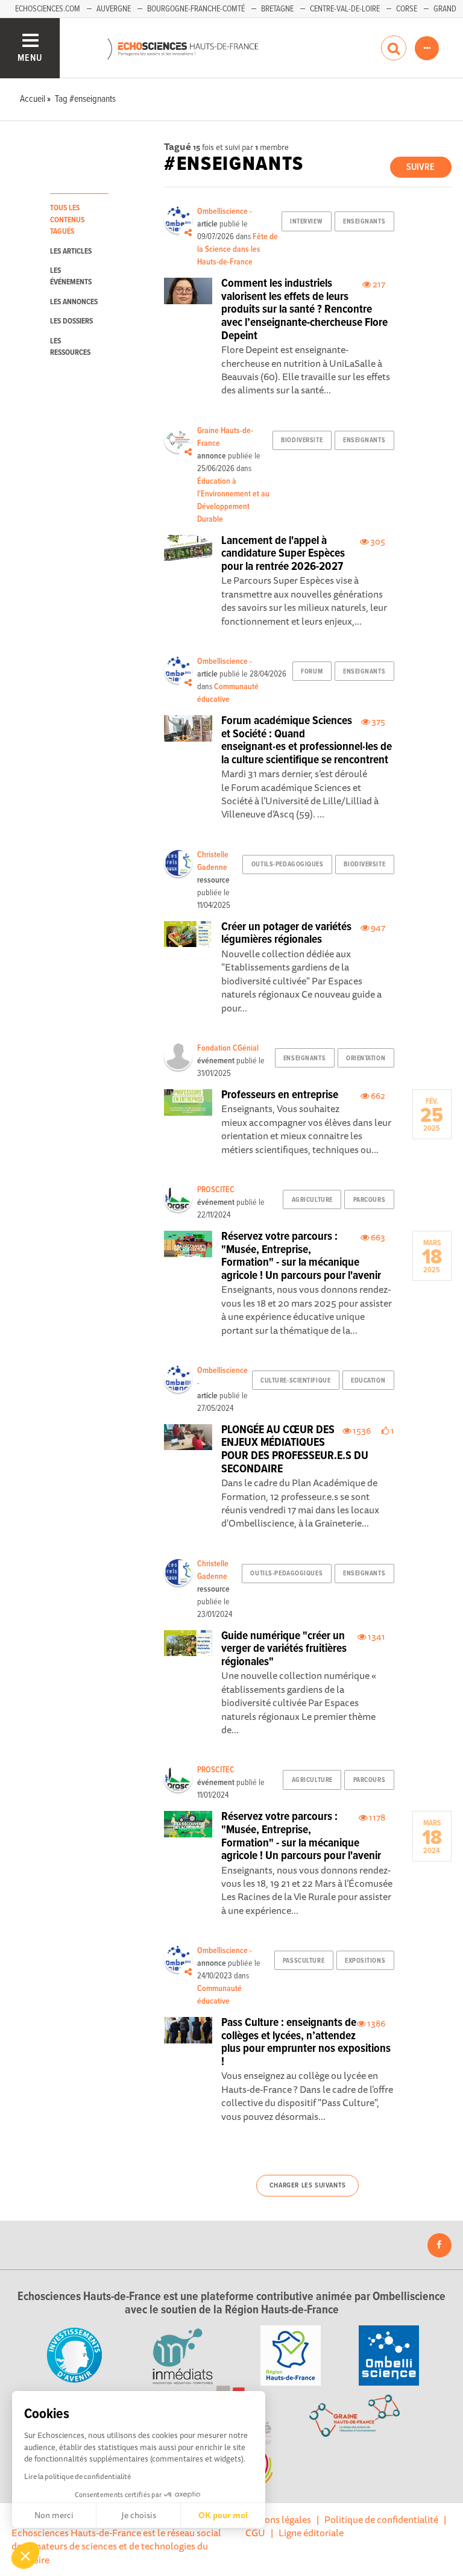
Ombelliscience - (225, 211)
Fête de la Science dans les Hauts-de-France (238, 249)
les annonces (74, 302)
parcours (369, 1200)
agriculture (312, 1200)
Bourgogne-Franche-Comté (196, 9)
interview (306, 222)
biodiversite (302, 440)
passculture (304, 1961)
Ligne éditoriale (311, 2533)
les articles (71, 252)
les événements (71, 277)
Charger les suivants (308, 2186)
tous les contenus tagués (67, 220)
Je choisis (139, 2515)
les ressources (70, 347)
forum (312, 672)
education (368, 1381)
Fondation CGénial (228, 1048)
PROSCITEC (216, 1190)
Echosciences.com (48, 9)
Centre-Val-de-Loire (345, 9)
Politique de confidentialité (381, 2519)
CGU (255, 2533)
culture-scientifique (295, 1381)
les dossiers (71, 321)
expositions (365, 1961)
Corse (407, 9)
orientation (366, 1058)
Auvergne (114, 9)
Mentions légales (276, 2519)
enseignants (364, 222)
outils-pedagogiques (288, 864)
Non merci (54, 2515)
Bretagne (277, 9)
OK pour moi (223, 2515)
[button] (25, 2556)
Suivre (420, 167)
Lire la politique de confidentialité (77, 2476)
